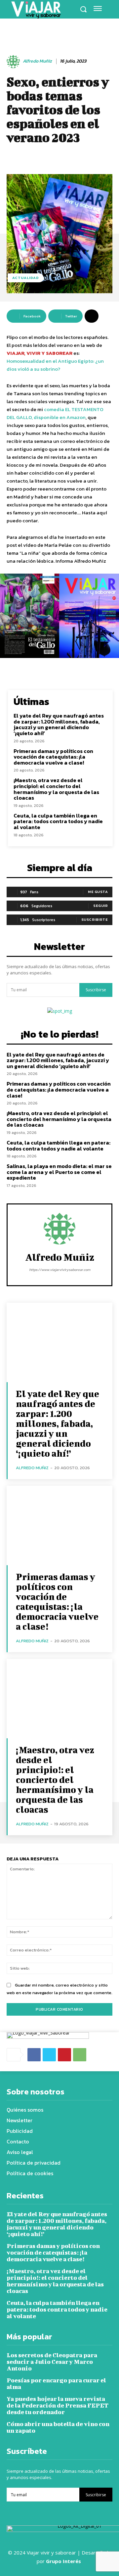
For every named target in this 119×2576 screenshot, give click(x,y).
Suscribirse (96, 990)
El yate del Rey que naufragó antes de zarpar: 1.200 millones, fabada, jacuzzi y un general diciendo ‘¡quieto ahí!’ (59, 724)
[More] (92, 316)
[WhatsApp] (80, 2055)
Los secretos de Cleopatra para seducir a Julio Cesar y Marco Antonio (52, 2362)
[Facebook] (34, 2055)
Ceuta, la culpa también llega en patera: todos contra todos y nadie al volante (58, 821)
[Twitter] (49, 2055)
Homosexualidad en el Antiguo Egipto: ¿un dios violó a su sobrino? (55, 365)
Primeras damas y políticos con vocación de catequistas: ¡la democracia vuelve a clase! (53, 757)
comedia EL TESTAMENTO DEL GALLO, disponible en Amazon (55, 413)
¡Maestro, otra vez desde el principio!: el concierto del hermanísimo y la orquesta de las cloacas (56, 789)
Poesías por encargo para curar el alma (56, 2384)
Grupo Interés (64, 2561)
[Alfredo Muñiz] (14, 62)
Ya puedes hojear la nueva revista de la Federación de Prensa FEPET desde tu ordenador (58, 2405)
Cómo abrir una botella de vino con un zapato (58, 2427)
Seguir (100, 906)
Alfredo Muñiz (37, 61)
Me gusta (98, 892)
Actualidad (26, 278)
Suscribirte (95, 919)
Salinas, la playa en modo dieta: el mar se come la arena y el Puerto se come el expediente (59, 1172)
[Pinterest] (64, 2055)
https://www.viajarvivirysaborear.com (60, 1270)
